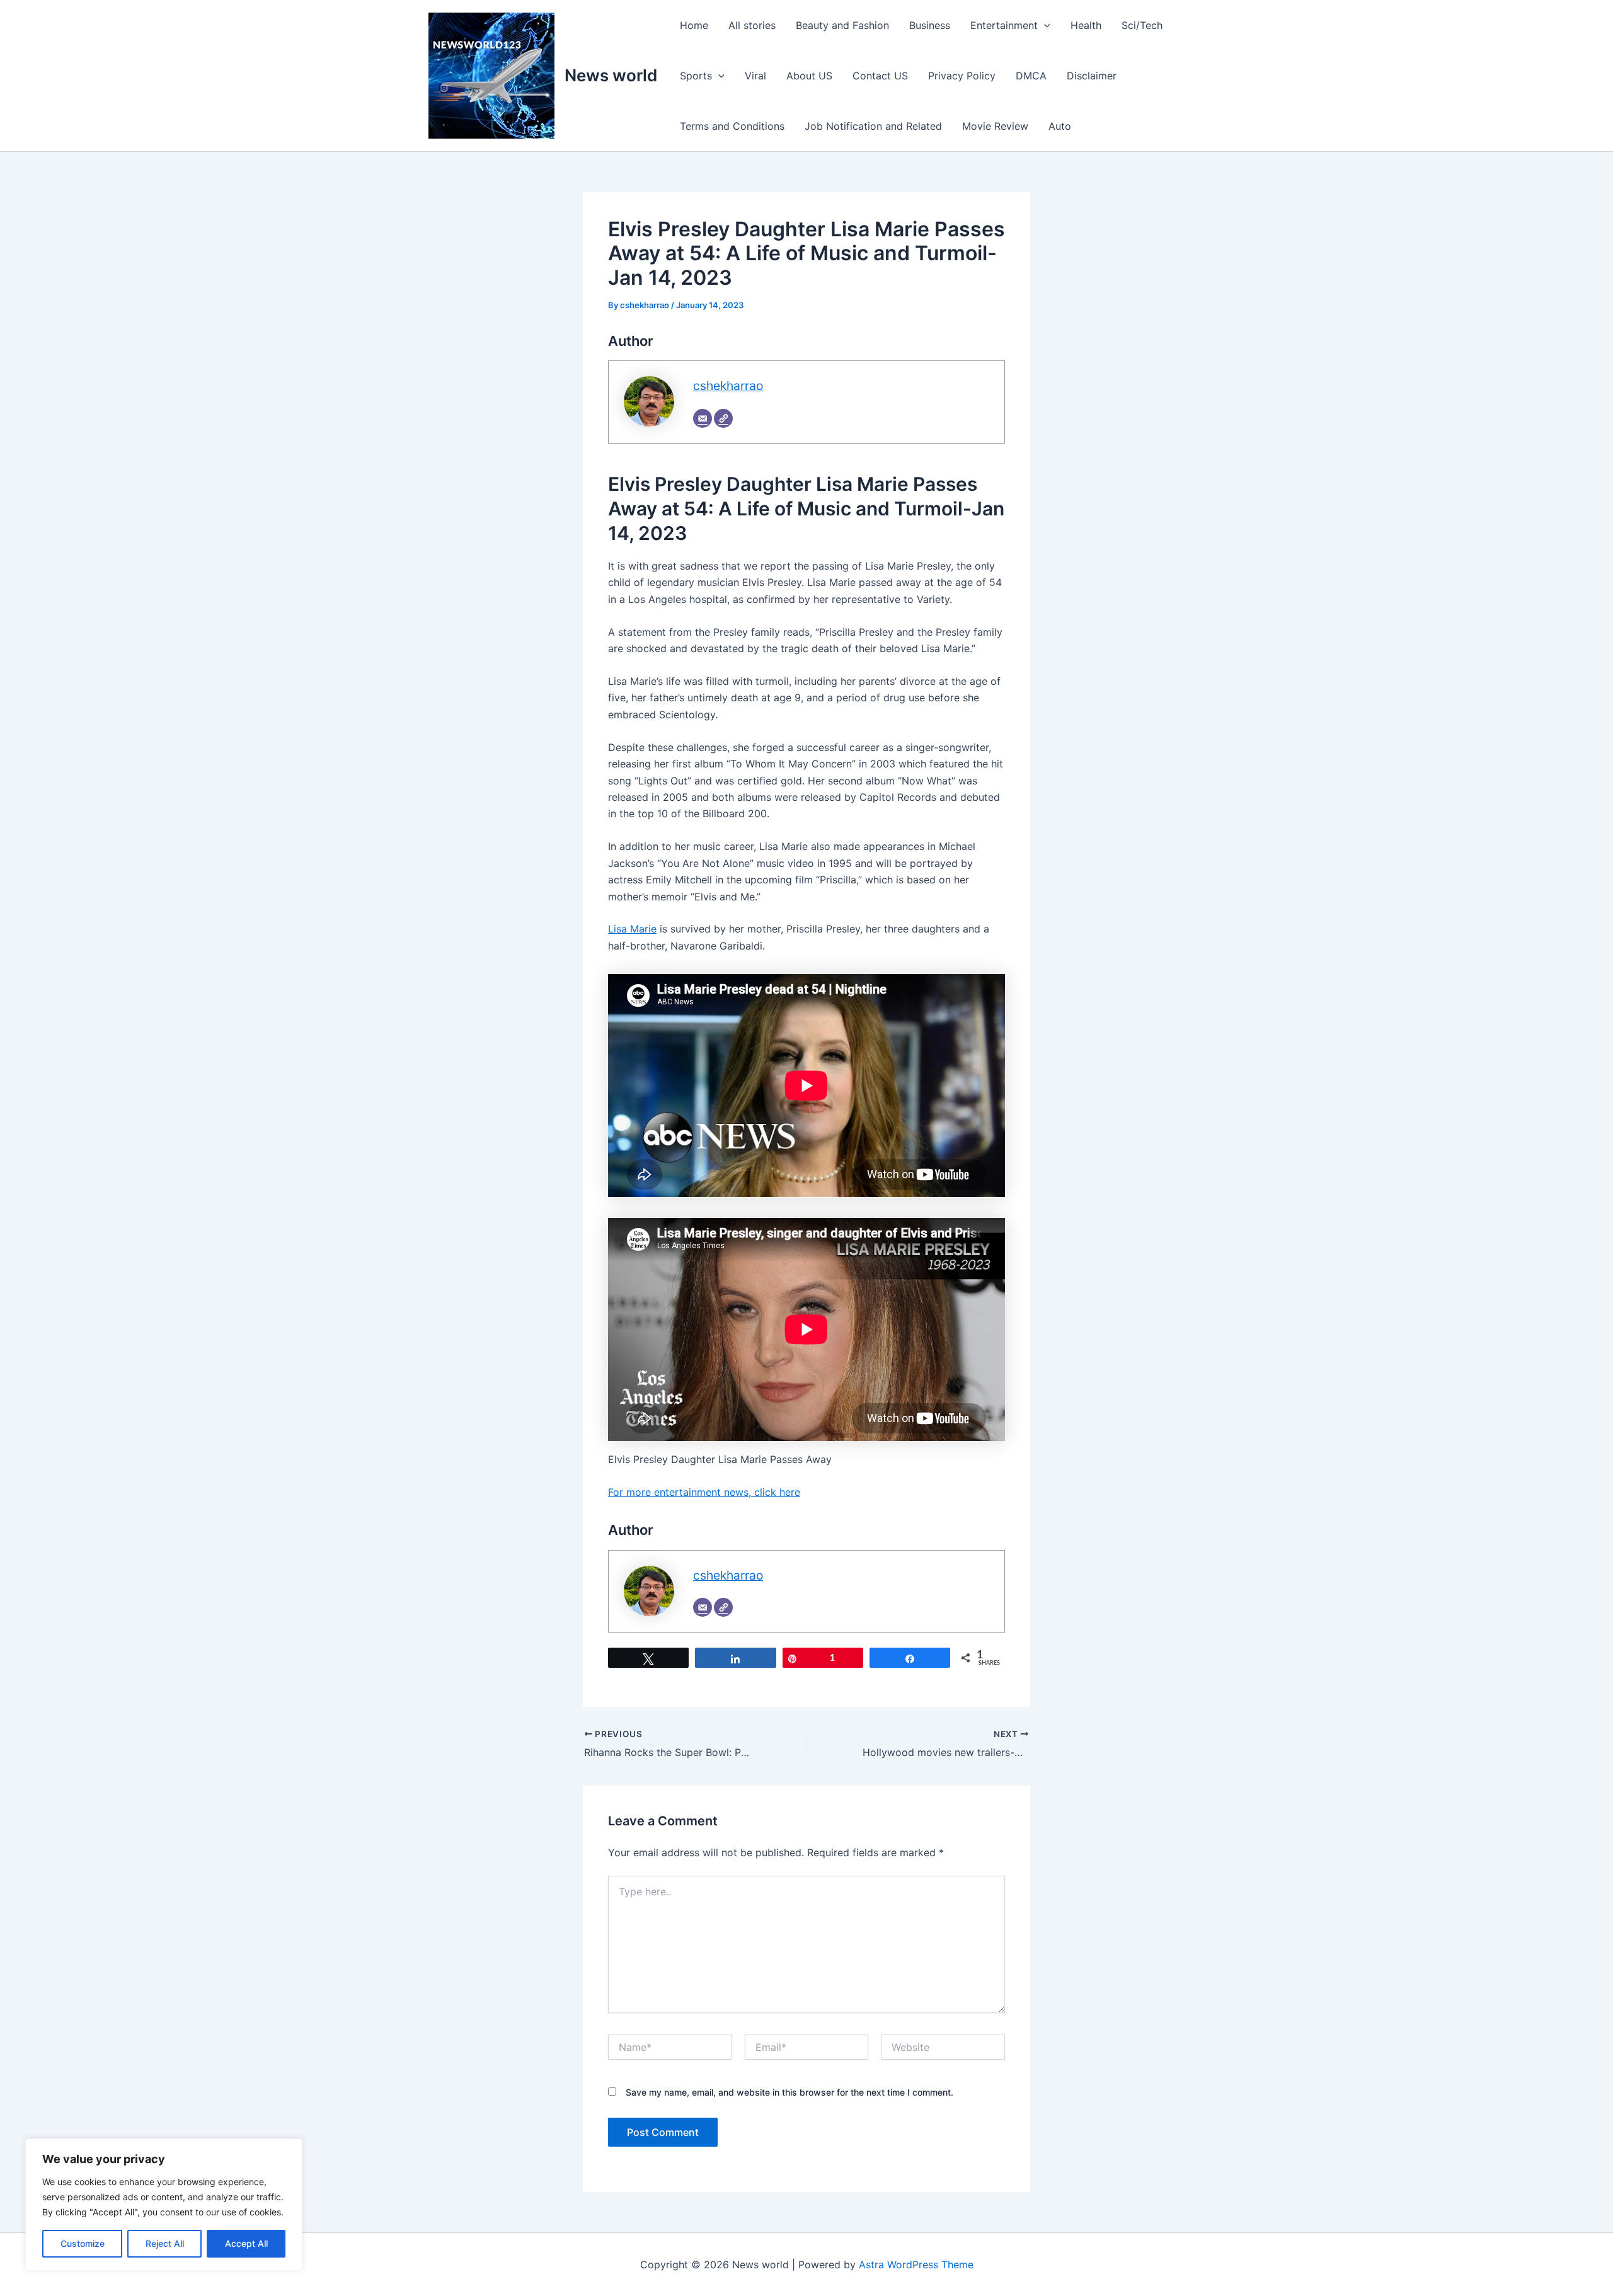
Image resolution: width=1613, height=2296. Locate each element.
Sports (696, 76)
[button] (1044, 25)
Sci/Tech (1142, 25)
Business (930, 25)
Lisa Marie (632, 929)
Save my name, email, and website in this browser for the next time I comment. (789, 2092)
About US (809, 76)
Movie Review (995, 126)
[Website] (723, 418)
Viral (755, 76)
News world (611, 75)
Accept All (246, 2243)
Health (1086, 25)
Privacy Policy (962, 76)
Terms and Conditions (732, 126)
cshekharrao (728, 386)
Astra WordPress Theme (916, 2264)
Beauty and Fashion (842, 25)
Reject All (165, 2243)
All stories (752, 25)
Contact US (880, 76)
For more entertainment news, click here (704, 1492)
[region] (164, 2205)
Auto (1060, 126)
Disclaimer (1092, 76)
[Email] (703, 418)
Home (694, 25)
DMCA (1031, 76)
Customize (83, 2243)
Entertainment (1004, 25)
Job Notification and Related (873, 126)
